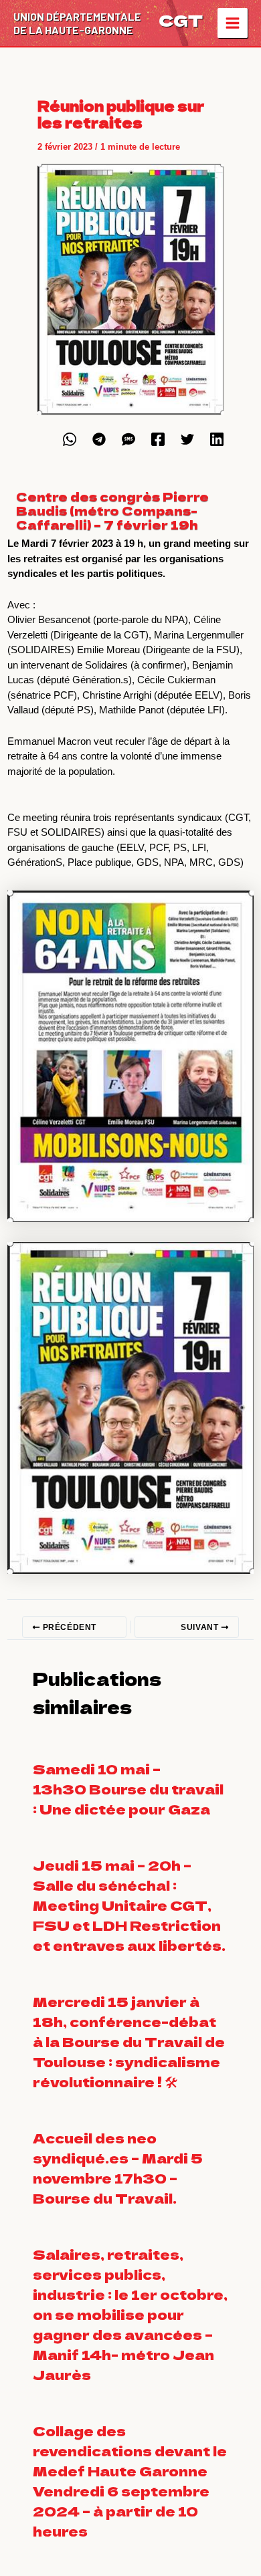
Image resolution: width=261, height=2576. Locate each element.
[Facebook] (158, 439)
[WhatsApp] (70, 439)
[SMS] (128, 439)
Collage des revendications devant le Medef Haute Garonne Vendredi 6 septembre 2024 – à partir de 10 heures (130, 2481)
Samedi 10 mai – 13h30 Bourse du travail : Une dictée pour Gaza (128, 1789)
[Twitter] (187, 439)
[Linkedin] (217, 439)
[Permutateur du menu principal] (233, 23)
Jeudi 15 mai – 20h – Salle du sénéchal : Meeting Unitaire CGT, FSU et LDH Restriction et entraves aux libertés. (129, 1905)
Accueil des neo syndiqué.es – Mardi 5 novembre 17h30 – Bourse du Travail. (118, 2168)
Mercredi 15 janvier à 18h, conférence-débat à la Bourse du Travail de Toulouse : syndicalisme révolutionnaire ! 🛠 (129, 2041)
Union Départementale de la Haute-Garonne (77, 23)
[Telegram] (99, 439)
